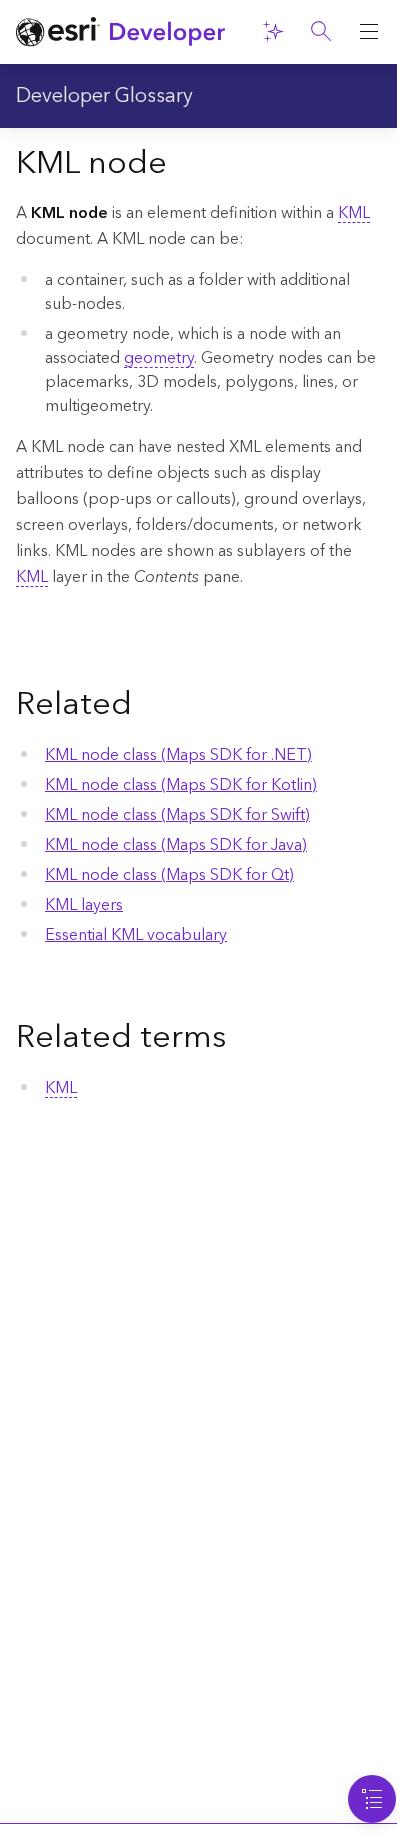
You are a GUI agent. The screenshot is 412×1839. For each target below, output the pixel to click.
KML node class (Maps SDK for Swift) (177, 815)
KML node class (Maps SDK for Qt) (169, 875)
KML (354, 213)
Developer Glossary (104, 96)
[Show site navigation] (369, 32)
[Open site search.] (321, 32)
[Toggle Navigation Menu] (372, 1799)
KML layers (84, 905)
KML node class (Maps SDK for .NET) (178, 755)
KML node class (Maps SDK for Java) (176, 845)
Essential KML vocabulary (136, 935)
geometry (159, 358)
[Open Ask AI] (273, 32)
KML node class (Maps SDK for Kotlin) (181, 785)
